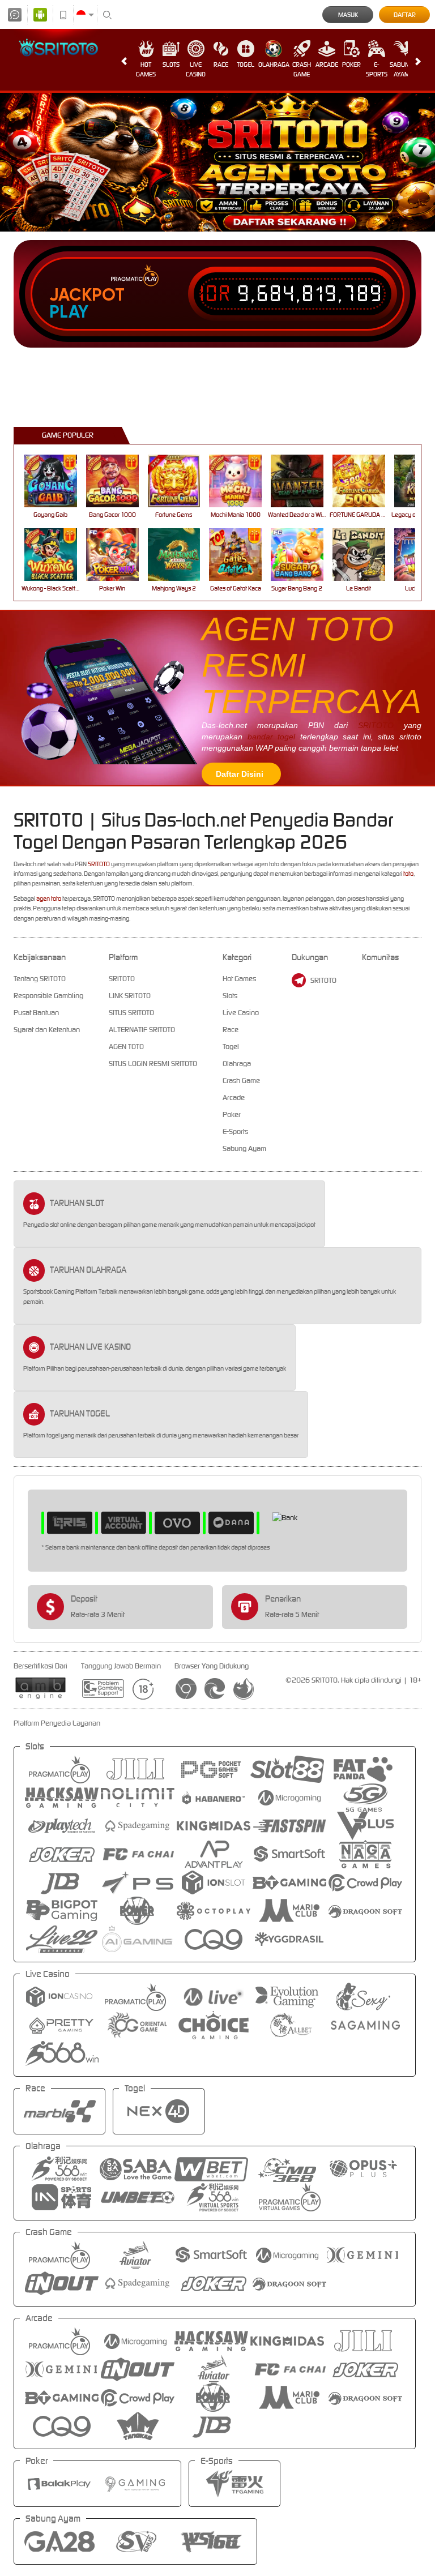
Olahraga (274, 65)
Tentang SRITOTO (40, 979)
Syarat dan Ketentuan (47, 1030)
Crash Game (302, 69)
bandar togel (272, 737)
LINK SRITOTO (130, 996)
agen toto (49, 898)
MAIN (57, 481)
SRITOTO (376, 725)
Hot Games (146, 69)
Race (221, 65)
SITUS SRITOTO (131, 1013)
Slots (171, 65)
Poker (351, 65)
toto (408, 874)
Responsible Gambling (48, 996)
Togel (246, 65)
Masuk (348, 15)
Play (69, 312)
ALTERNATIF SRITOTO (142, 1030)
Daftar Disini (240, 774)
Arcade (327, 65)
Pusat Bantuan (36, 1013)
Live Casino (196, 69)
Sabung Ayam (401, 69)
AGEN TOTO (126, 1047)
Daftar (405, 15)
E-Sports (377, 69)
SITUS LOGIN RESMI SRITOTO (153, 1064)
